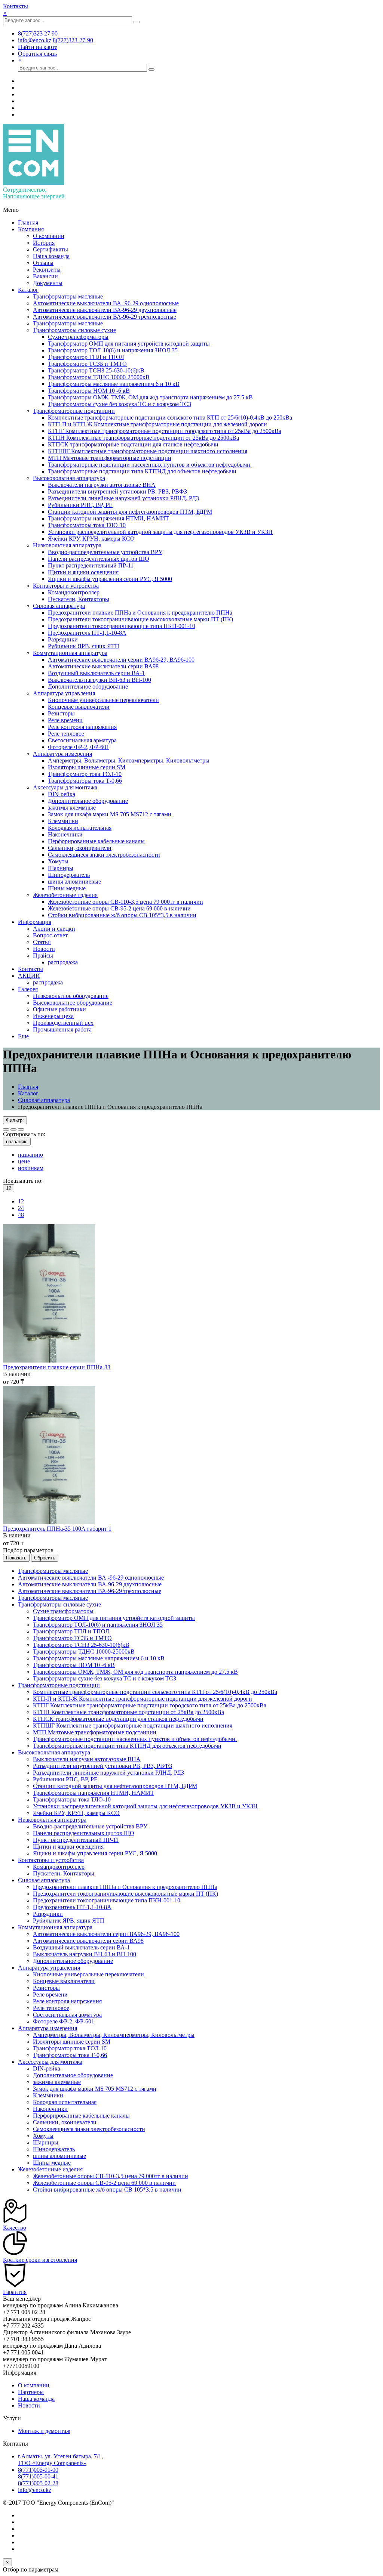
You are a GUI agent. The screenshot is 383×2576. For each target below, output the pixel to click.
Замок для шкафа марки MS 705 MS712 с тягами (110, 814)
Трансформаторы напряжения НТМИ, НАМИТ (108, 518)
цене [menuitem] (24, 1161)
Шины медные (67, 888)
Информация (35, 922)
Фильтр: (15, 1120)
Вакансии (45, 276)
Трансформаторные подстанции (74, 411)
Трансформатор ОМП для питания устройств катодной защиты (129, 344)
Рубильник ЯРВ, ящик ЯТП (84, 646)
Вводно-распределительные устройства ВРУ (105, 552)
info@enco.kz (35, 2490)
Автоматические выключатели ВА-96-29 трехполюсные (105, 317)
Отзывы (43, 263)
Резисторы (61, 713)
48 (21, 1215)
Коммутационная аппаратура (70, 653)
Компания (31, 229)
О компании (49, 236)
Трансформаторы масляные (68, 296)
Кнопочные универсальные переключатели (103, 700)
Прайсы (43, 955)
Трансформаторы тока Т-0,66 (85, 781)
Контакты (16, 6)
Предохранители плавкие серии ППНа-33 (57, 1367)
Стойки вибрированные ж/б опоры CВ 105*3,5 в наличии (122, 915)
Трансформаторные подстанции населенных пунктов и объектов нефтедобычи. (150, 465)
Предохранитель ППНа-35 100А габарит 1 (57, 1529)
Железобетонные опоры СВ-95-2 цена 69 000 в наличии (119, 908)
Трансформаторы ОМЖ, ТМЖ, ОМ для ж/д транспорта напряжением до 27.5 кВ (150, 397)
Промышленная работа (62, 1029)
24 (21, 1208)
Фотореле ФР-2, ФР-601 (79, 747)
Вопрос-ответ (50, 935)
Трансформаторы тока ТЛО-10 (87, 525)
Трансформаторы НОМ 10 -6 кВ (89, 391)
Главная (28, 222)
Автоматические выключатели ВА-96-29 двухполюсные (105, 310)
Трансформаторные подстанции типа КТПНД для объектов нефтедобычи (142, 471)
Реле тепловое (66, 734)
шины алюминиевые (74, 882)
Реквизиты (47, 270)
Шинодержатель (69, 875)
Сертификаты (50, 249)
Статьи (42, 942)
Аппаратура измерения (62, 754)
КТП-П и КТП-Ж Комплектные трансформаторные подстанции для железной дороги (157, 424)
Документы (48, 283)
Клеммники (63, 821)
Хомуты (58, 861)
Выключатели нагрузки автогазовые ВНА (102, 485)
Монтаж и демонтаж (44, 2431)
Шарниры (61, 868)
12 (21, 1201)
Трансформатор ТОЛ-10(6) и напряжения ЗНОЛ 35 (113, 350)
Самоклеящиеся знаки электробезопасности (104, 855)
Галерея (28, 989)
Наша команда (51, 256)
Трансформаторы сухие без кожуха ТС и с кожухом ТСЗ (120, 404)
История (44, 243)
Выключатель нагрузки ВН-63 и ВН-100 (99, 680)
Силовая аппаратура (59, 606)
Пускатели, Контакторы (79, 599)
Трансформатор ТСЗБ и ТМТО (87, 364)
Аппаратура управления (64, 693)
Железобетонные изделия (65, 895)
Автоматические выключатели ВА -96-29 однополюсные (106, 303)
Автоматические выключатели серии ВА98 (103, 666)
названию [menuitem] (30, 1155)
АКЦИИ (29, 976)
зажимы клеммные (72, 808)
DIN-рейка (62, 794)
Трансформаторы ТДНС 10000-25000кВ (99, 377)
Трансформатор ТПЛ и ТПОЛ (86, 357)
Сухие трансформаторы (78, 337)
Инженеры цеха (53, 1016)
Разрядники (63, 639)
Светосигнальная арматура (82, 740)
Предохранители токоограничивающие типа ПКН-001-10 (122, 626)
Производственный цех (63, 1023)
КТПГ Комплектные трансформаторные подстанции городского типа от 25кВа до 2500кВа (165, 431)
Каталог (28, 290)
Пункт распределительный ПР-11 (91, 565)
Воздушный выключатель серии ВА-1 (96, 673)
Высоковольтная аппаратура (69, 478)
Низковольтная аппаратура (67, 545)
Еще (23, 1036)
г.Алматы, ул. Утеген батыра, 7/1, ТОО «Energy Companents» (60, 2460)
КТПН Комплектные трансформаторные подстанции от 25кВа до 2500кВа (143, 438)
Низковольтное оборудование (71, 996)
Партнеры (31, 2392)
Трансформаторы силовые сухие (74, 330)
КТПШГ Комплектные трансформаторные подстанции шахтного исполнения (148, 451)
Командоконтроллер (74, 592)
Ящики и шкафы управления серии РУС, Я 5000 (110, 579)
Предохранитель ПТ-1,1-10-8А (87, 633)
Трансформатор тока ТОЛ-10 (85, 774)
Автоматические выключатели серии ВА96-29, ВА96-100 (121, 660)
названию (17, 1142)
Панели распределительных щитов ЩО (99, 559)
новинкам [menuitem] (31, 1168)
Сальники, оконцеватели (80, 848)
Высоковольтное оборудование (73, 1003)
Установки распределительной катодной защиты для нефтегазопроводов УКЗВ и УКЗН (160, 532)
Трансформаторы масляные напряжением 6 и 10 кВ (114, 384)
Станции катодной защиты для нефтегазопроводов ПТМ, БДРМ (130, 512)
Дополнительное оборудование (88, 686)
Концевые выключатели (79, 707)
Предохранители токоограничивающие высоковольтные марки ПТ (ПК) (140, 619)
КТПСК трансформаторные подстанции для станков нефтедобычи (133, 444)
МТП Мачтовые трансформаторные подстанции (110, 458)
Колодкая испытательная (80, 828)
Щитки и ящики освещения (83, 572)
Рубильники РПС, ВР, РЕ (80, 505)
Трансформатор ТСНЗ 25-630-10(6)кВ (96, 370)
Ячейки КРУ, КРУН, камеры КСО (91, 539)
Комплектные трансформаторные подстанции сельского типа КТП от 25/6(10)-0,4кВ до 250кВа (170, 418)
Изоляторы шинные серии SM (87, 767)
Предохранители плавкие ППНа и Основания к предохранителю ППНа (140, 613)
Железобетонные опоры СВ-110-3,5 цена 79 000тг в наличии (125, 902)
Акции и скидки (54, 929)
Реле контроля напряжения (82, 727)
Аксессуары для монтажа (65, 787)
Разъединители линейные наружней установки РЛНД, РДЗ (123, 498)
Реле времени (65, 720)
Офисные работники (59, 1009)
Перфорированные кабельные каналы (96, 841)
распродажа (63, 962)
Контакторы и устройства (66, 586)
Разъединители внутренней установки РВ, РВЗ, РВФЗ (117, 491)
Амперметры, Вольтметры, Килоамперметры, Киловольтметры (129, 760)
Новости (44, 949)
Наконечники (65, 834)
